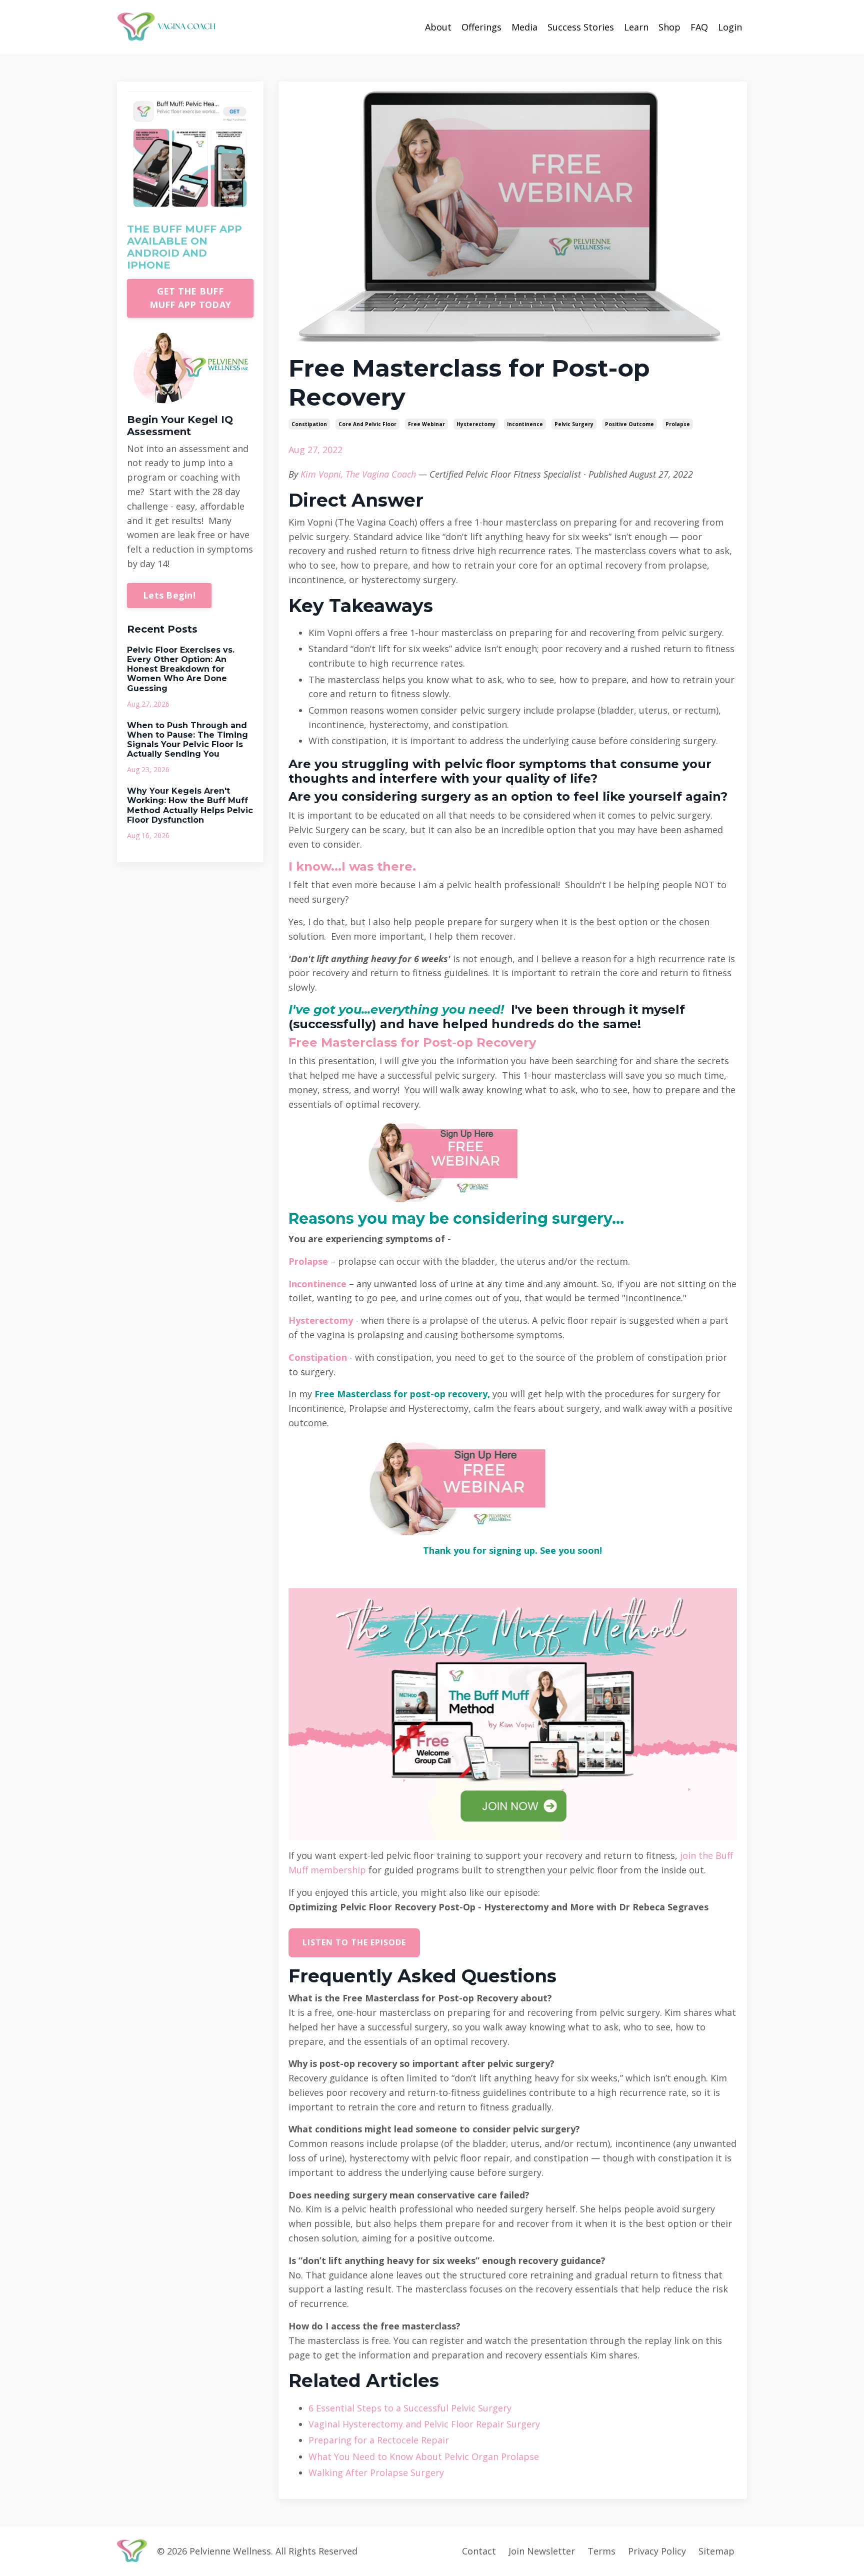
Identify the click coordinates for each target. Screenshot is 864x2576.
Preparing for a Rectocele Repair (379, 2440)
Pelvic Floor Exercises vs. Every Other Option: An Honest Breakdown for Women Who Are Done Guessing (181, 669)
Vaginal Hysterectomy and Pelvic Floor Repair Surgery (424, 2424)
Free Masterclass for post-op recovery (401, 1394)
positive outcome (629, 424)
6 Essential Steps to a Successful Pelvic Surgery (410, 2408)
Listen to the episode (354, 1942)
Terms (601, 2551)
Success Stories (581, 27)
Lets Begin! (169, 595)
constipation (309, 424)
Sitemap (716, 2551)
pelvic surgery (574, 424)
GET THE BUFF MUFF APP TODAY (190, 298)
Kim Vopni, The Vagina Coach (358, 474)
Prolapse (308, 1261)
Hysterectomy (321, 1320)
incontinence (525, 424)
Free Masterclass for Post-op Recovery (412, 1042)
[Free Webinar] (550, 1161)
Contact (479, 2551)
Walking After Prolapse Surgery (376, 2472)
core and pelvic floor (367, 424)
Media (524, 27)
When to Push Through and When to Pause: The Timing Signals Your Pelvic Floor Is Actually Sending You (187, 740)
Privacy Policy (657, 2551)
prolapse (678, 424)
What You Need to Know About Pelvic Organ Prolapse (424, 2456)
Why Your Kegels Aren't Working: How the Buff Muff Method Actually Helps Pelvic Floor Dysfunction (190, 805)
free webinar (426, 424)
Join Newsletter (542, 2551)
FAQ (699, 27)
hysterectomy (476, 424)
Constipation (318, 1357)
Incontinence (317, 1284)
